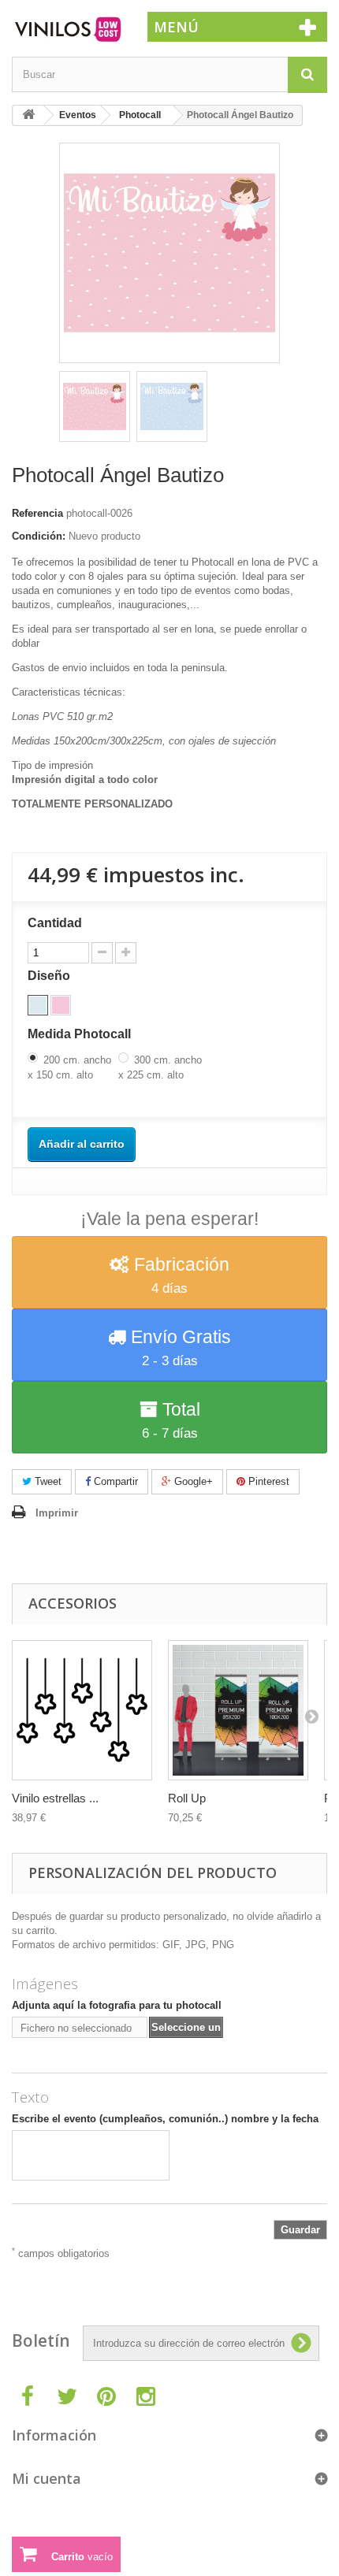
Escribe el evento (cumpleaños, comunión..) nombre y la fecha (165, 2119)
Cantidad (55, 923)
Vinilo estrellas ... (55, 1798)
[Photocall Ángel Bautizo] (95, 406)
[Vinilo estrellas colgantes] (82, 1710)
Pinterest (267, 1481)
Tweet (47, 1481)
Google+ (192, 1481)
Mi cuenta (47, 2478)
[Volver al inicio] (28, 115)
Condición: (39, 536)
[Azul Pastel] (38, 1005)
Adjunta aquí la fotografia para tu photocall (117, 2005)
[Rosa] (61, 1005)
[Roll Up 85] (238, 1710)
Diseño (50, 976)
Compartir (114, 1481)
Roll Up (187, 1798)
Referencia (37, 513)
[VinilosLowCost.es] (68, 30)
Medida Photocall (81, 1034)
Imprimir (57, 1513)
